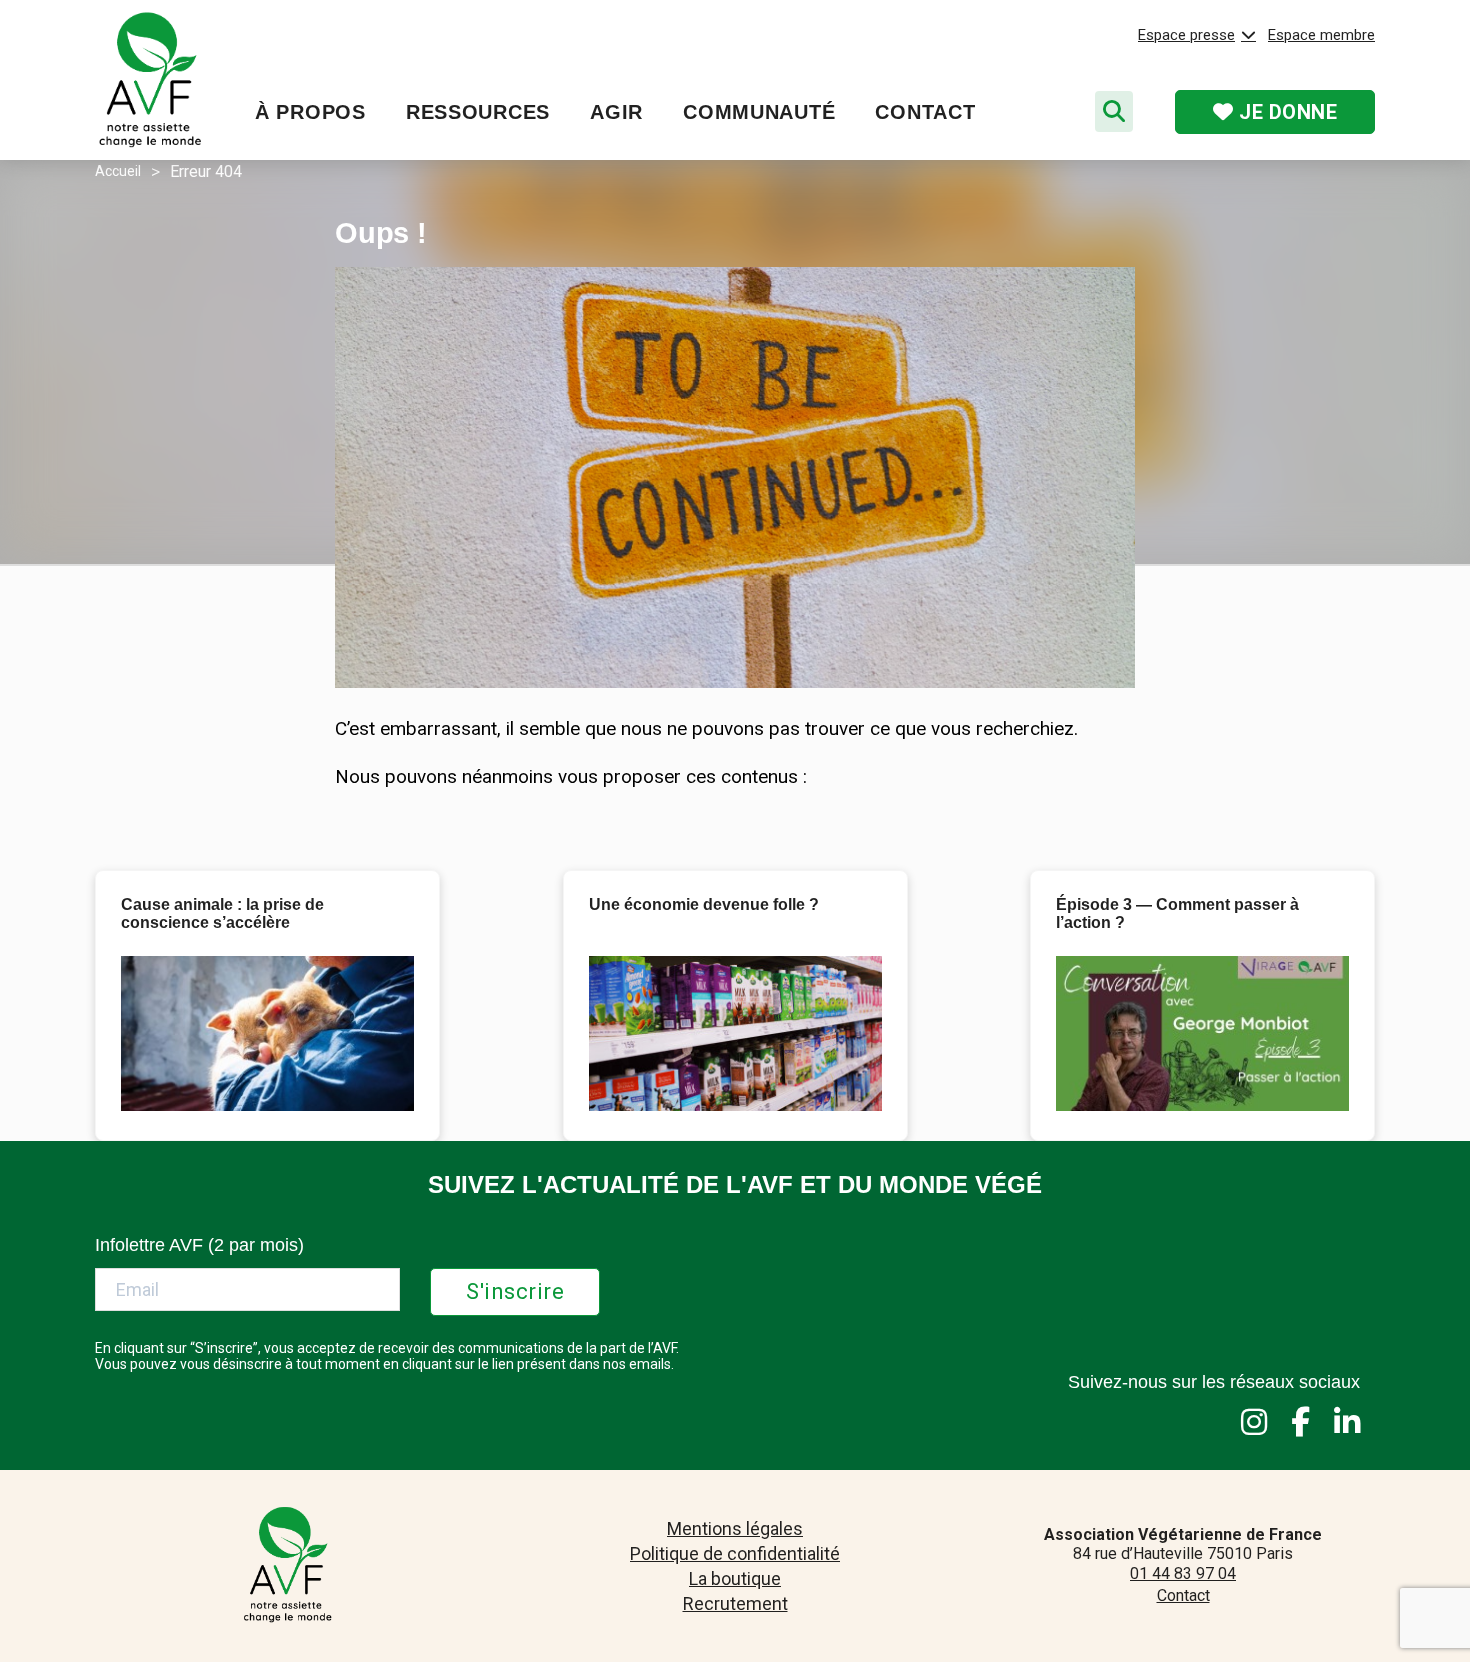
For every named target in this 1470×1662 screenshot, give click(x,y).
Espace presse (1186, 35)
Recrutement (735, 1603)
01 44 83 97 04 (1183, 1573)
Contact (925, 112)
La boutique (735, 1578)
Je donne (1286, 112)
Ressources (478, 112)
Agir (616, 112)
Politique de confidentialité (735, 1553)
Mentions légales (735, 1528)
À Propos (310, 112)
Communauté (759, 112)
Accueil (118, 171)
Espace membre (1321, 35)
